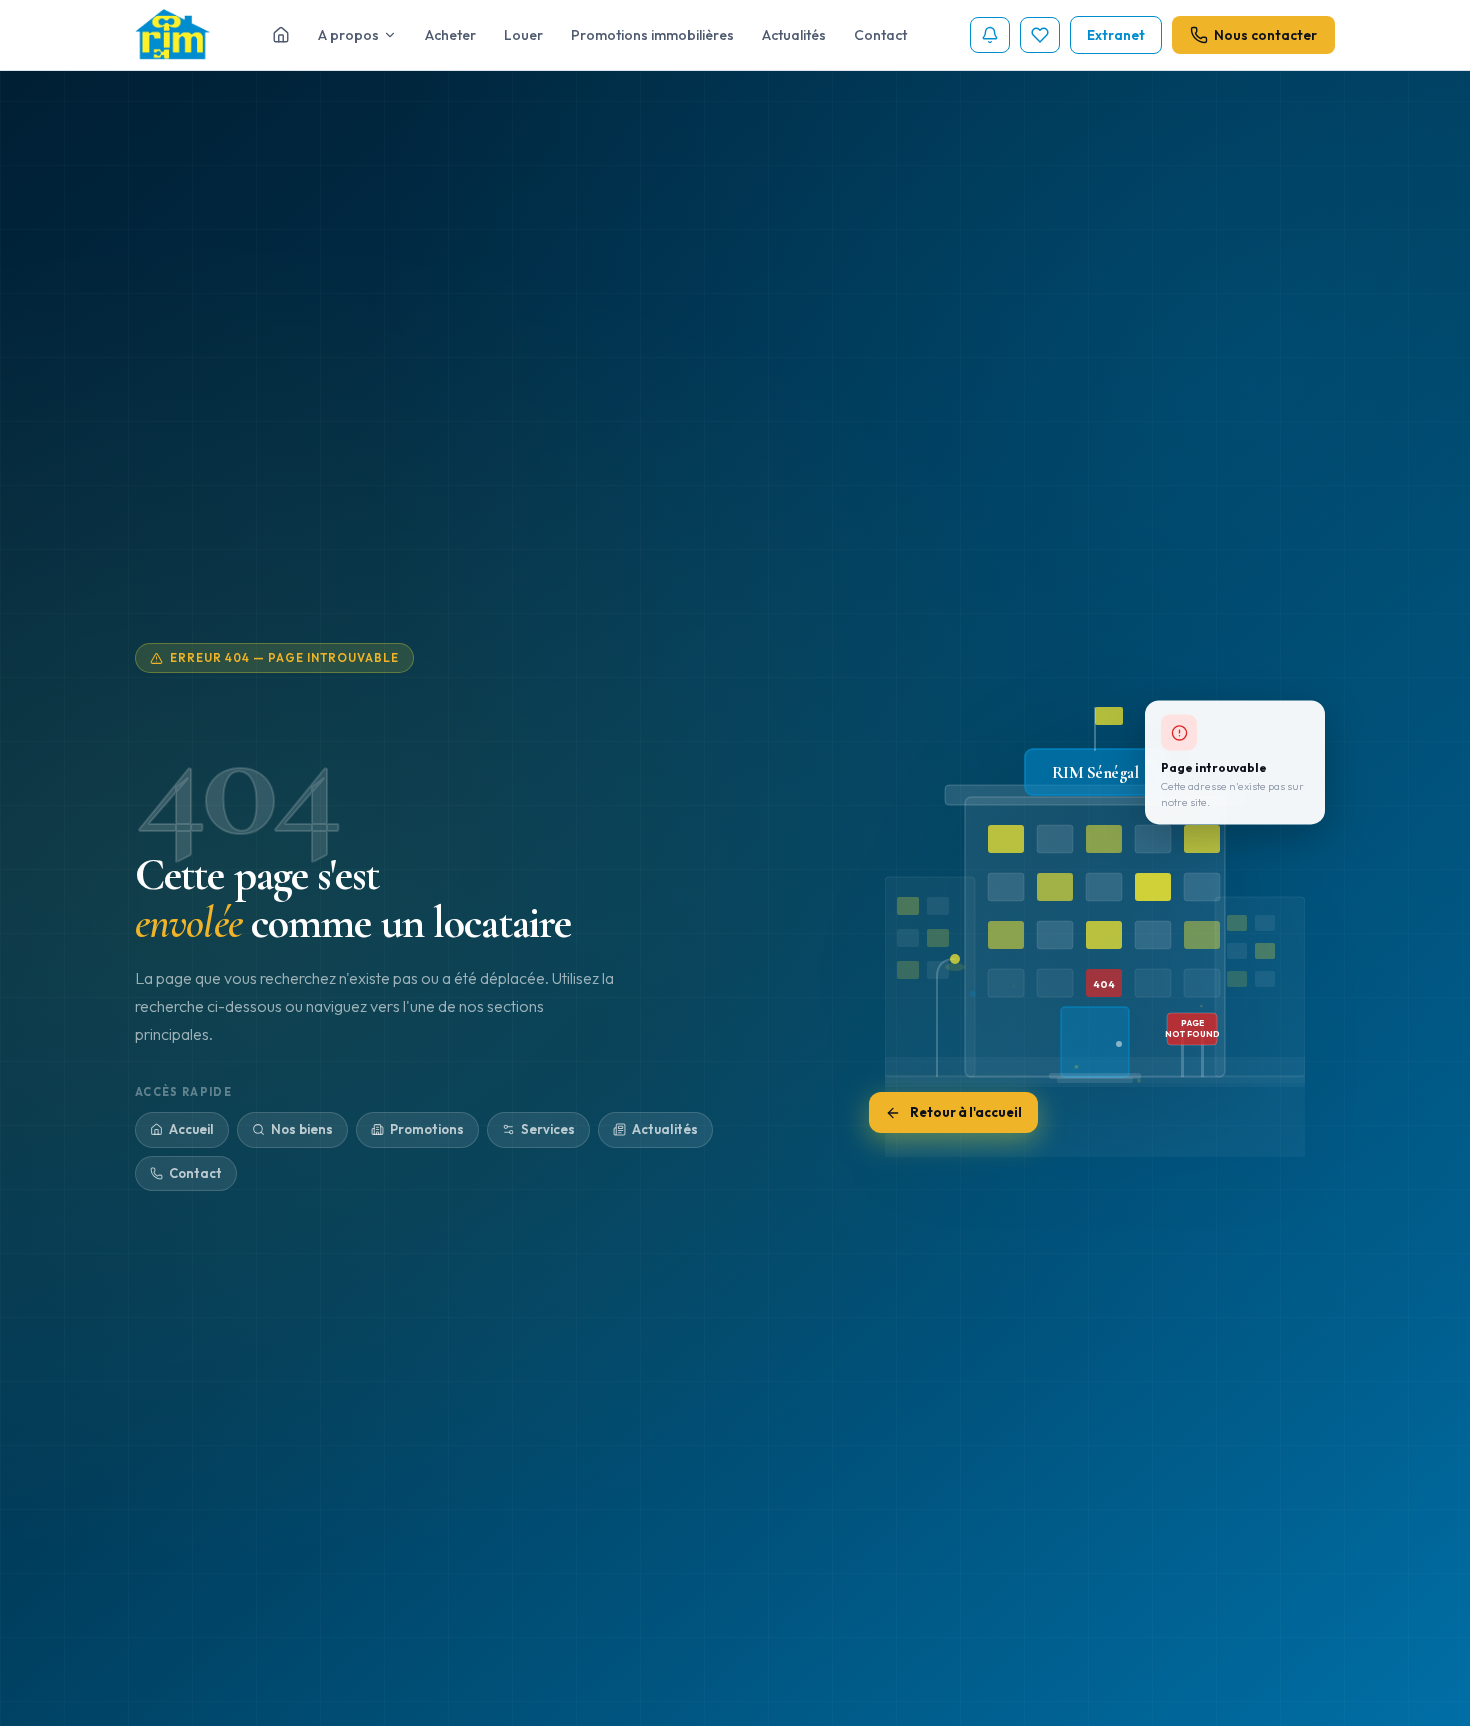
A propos (348, 35)
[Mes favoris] (1040, 35)
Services (548, 1129)
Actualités (794, 35)
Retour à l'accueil (966, 1114)
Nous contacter (1265, 35)
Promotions (427, 1129)
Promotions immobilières (652, 35)
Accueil (191, 1129)
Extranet (1116, 35)
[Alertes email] (990, 35)
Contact (880, 35)
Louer (523, 35)
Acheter (450, 35)
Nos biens (302, 1129)
